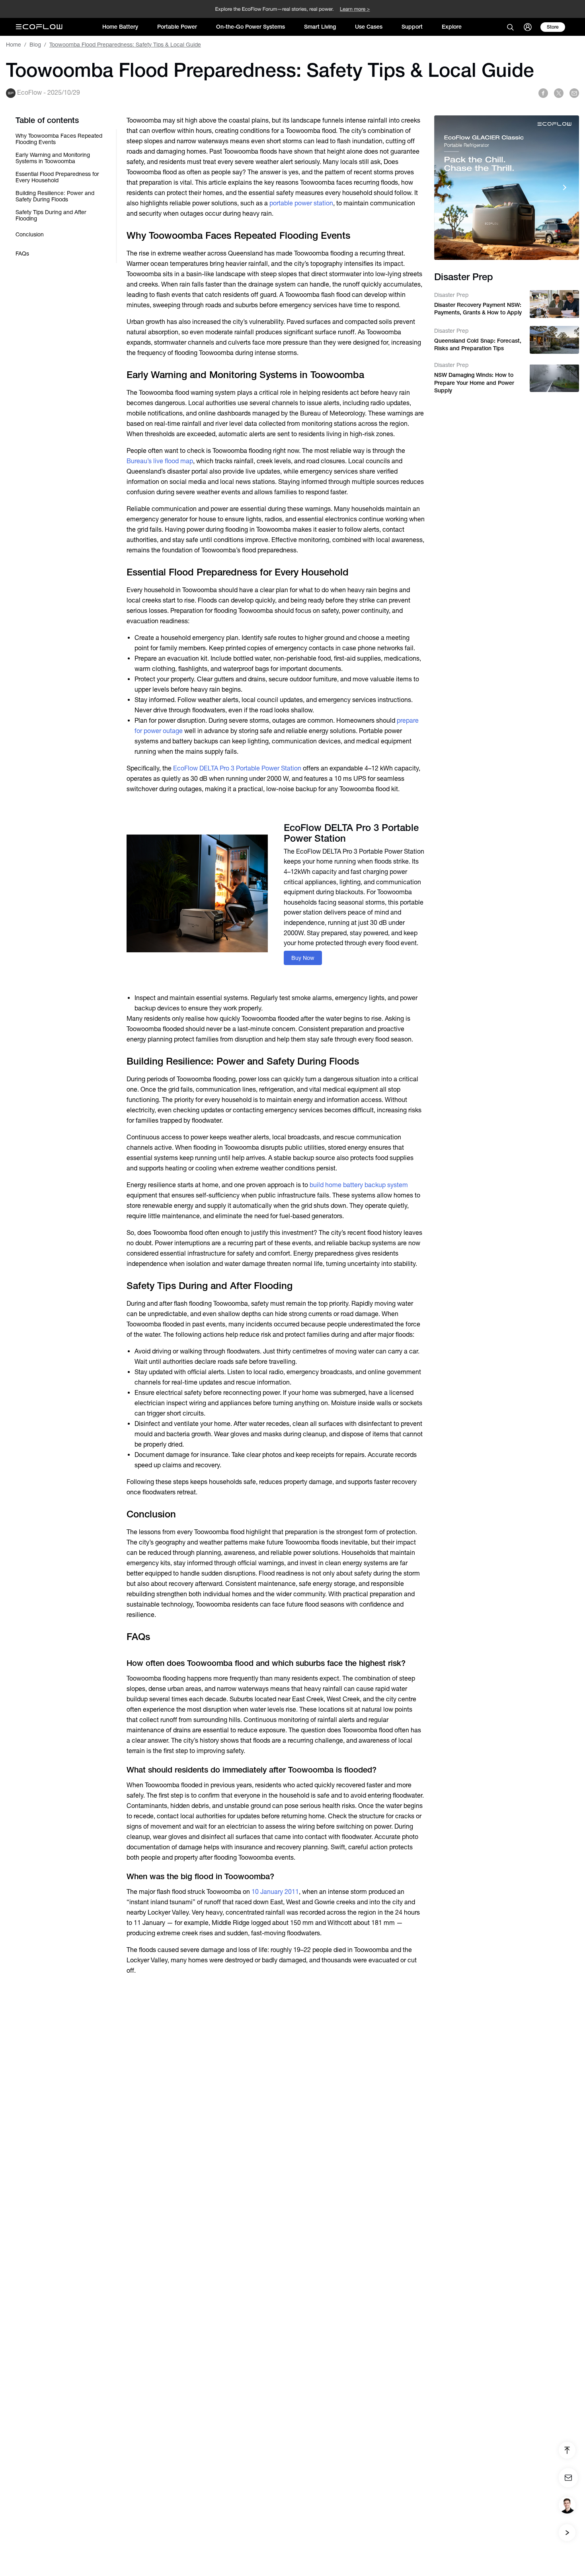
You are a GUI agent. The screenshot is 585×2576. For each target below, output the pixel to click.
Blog (35, 45)
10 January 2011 (275, 1892)
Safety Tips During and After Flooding (51, 215)
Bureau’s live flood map (160, 461)
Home (14, 45)
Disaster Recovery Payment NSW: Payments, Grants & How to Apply (478, 308)
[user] (528, 27)
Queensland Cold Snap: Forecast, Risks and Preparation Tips (478, 344)
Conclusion (30, 234)
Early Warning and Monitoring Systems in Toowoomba (53, 158)
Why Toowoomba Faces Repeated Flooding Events (59, 139)
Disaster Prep (451, 294)
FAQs (22, 254)
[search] (510, 27)
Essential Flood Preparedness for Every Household (57, 177)
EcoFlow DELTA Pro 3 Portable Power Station (237, 768)
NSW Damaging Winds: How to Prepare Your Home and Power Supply (474, 383)
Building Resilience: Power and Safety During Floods (55, 196)
